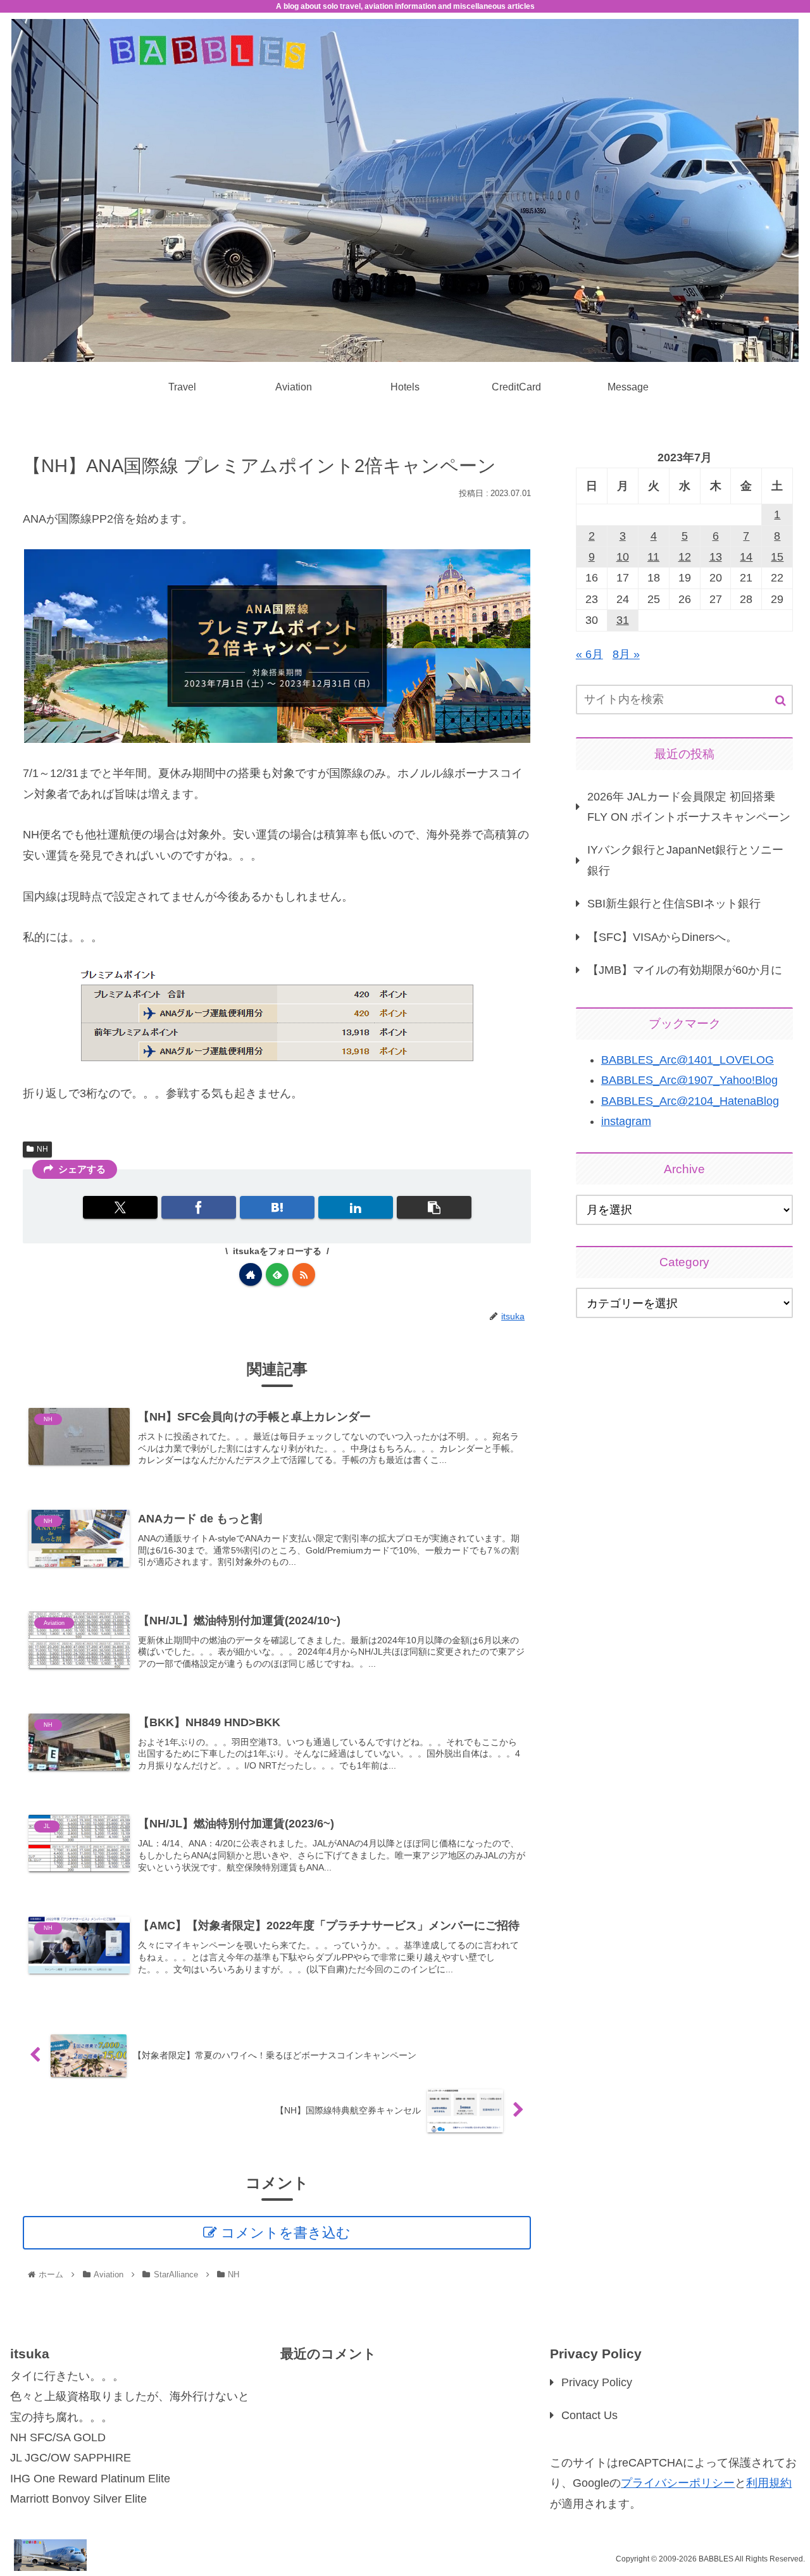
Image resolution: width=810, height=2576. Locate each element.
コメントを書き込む (286, 2233)
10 (623, 557)
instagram (626, 1121)
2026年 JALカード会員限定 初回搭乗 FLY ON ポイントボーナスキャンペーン (689, 807)
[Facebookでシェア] (199, 1207)
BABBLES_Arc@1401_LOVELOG (688, 1060)
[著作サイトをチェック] (251, 1274)
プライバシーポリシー (678, 2483)
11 (653, 557)
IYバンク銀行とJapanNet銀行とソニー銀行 (685, 860)
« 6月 (589, 654)
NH (42, 1149)
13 (716, 557)
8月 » (626, 654)
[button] (434, 1207)
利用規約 (769, 2483)
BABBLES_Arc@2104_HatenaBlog (690, 1101)
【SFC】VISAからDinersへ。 (662, 937)
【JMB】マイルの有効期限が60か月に (685, 970)
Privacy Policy (597, 2382)
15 (777, 557)
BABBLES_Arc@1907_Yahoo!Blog (689, 1080)
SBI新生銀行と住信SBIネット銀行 (674, 904)
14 (746, 557)
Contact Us (589, 2415)
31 (623, 620)
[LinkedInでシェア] (356, 1207)
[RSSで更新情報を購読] (304, 1274)
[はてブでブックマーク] (277, 1207)
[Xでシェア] (120, 1207)
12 (685, 557)
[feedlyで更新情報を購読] (277, 1274)
